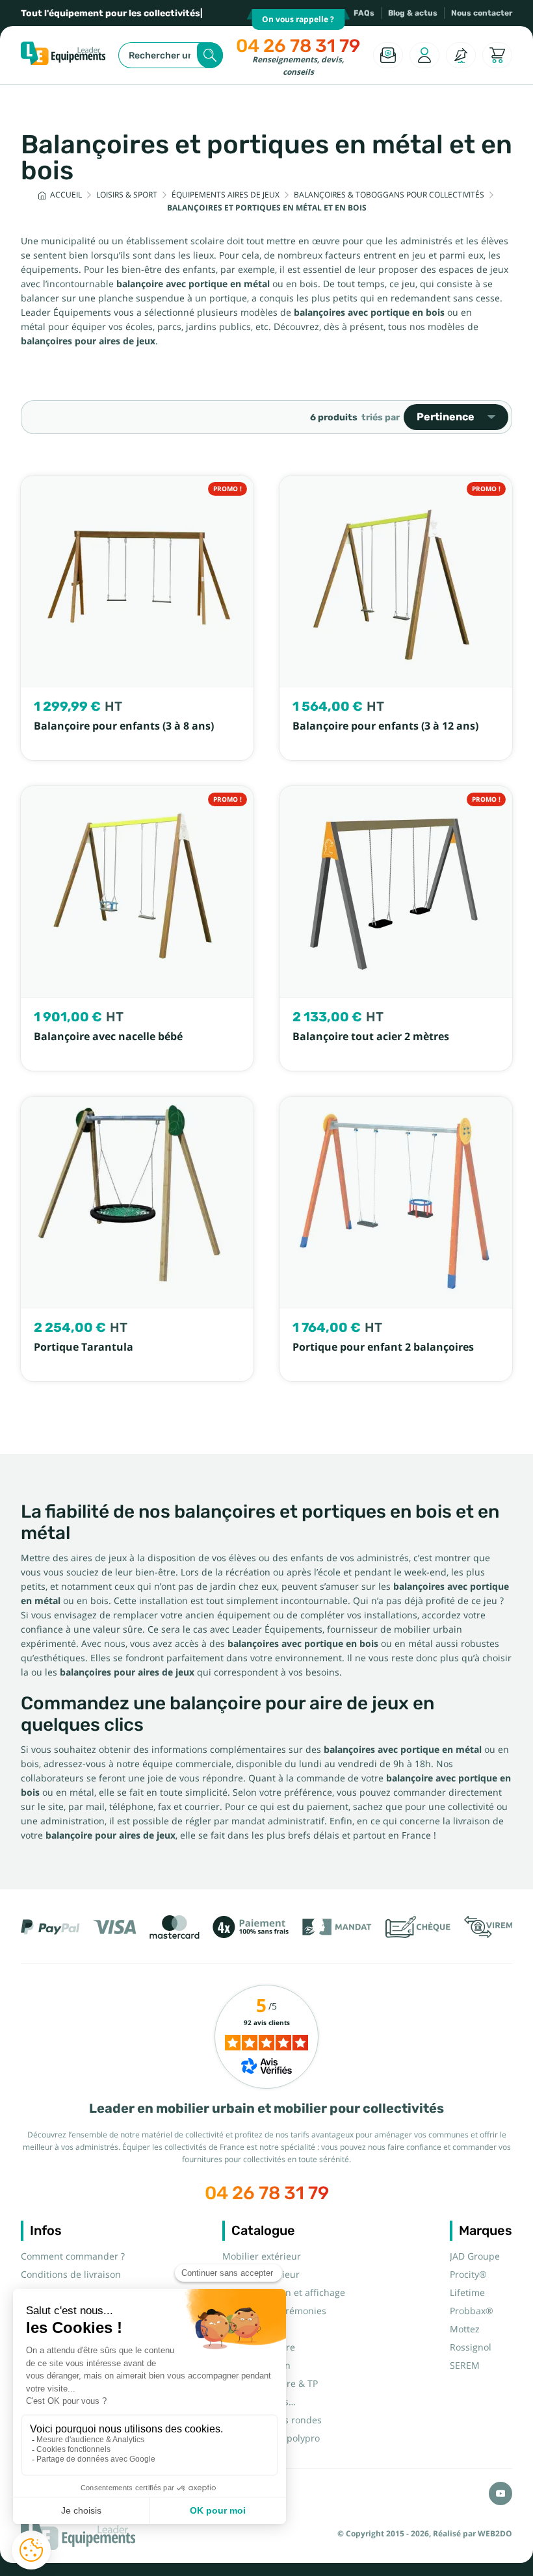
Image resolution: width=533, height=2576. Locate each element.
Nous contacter (482, 13)
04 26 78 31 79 (298, 46)
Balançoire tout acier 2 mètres (371, 1037)
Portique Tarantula (84, 1347)
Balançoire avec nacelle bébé (108, 1037)
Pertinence (446, 417)
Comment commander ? (73, 2256)
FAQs (364, 13)
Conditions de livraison (71, 2275)
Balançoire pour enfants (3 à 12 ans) (385, 726)
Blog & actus (413, 13)
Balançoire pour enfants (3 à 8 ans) (124, 726)
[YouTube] (500, 2493)
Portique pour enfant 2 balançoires (383, 1347)
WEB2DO (495, 2534)
